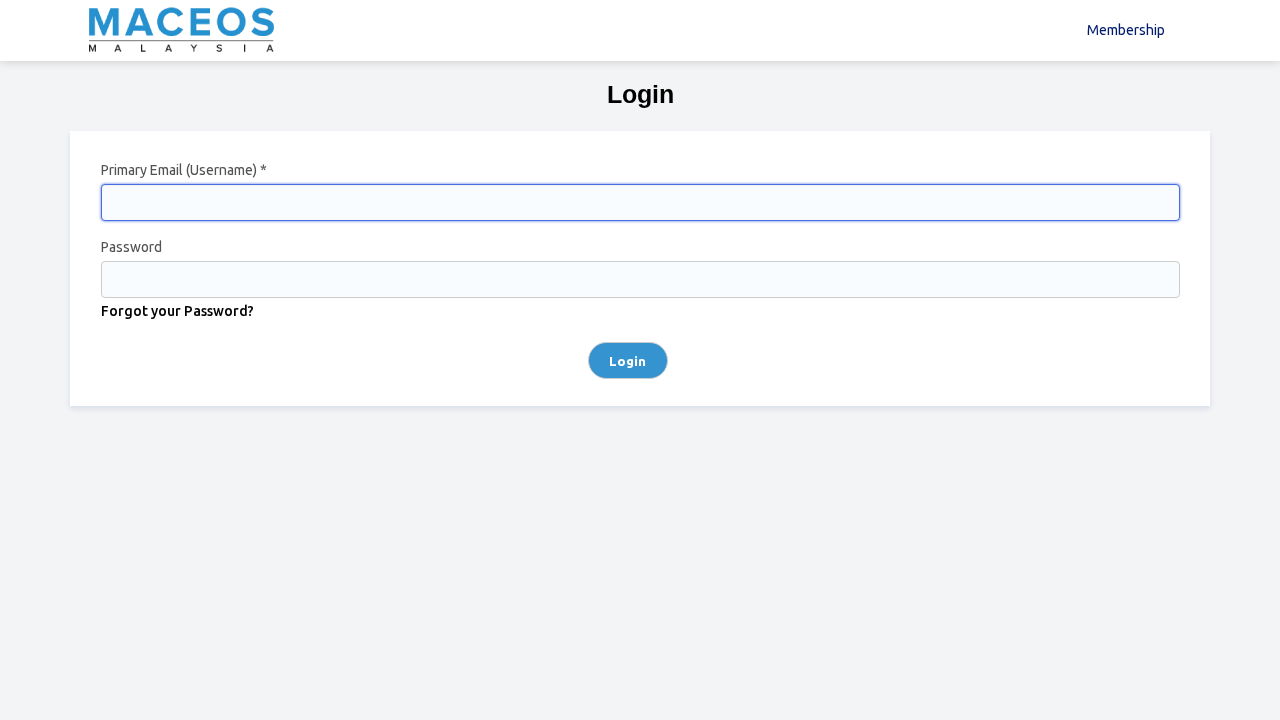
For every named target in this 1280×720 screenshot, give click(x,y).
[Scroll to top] (1235, 684)
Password (131, 247)
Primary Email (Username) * (184, 170)
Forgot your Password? (177, 311)
